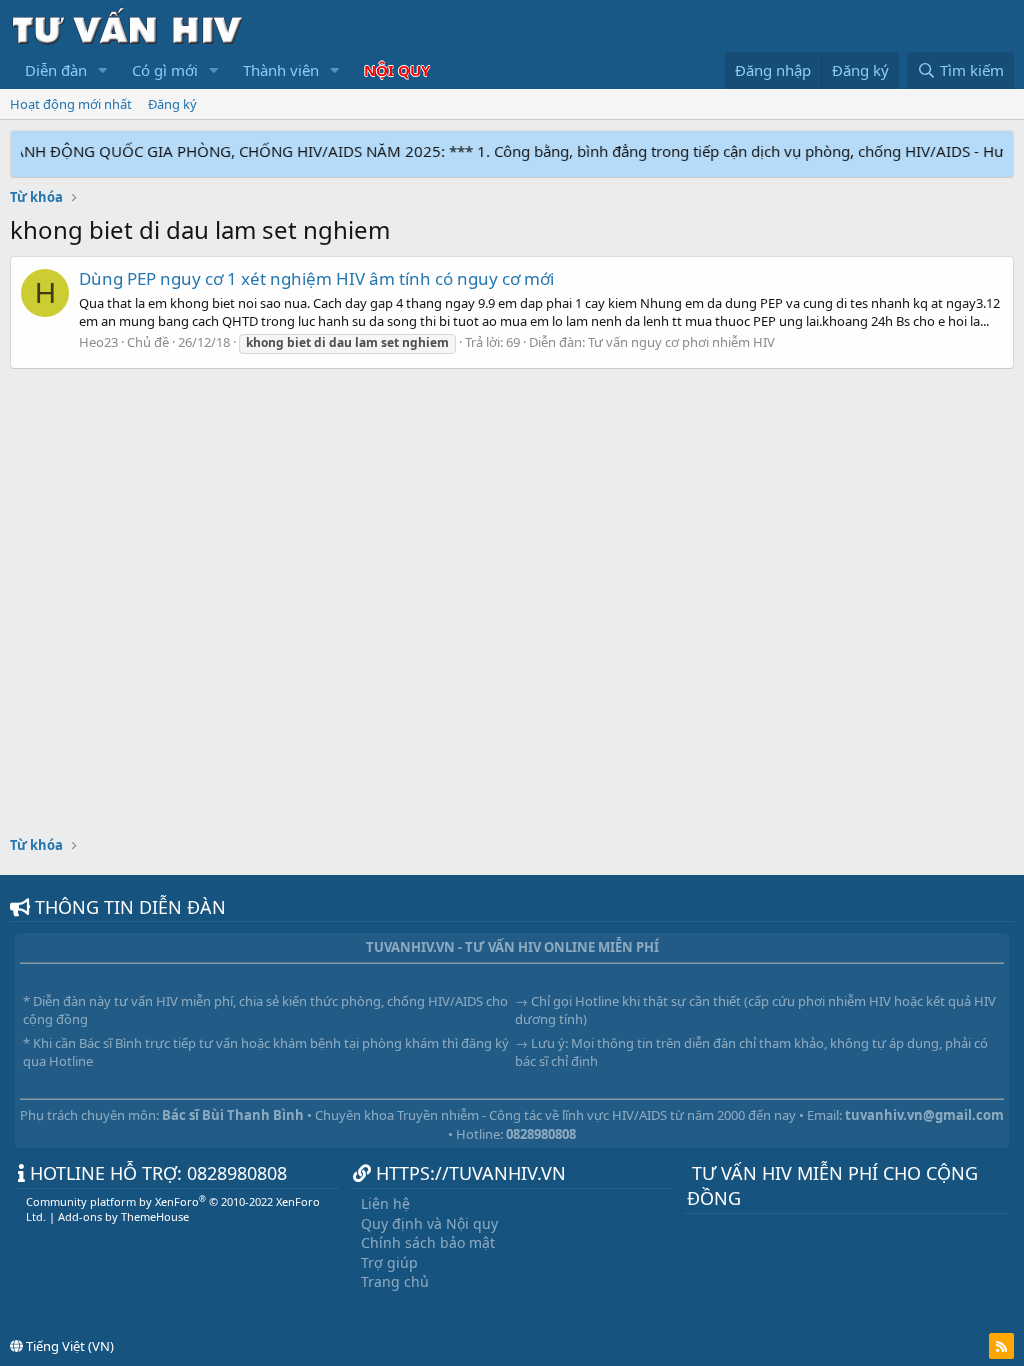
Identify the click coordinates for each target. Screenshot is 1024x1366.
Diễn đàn (56, 70)
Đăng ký (172, 104)
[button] (103, 70)
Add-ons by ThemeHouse (123, 1216)
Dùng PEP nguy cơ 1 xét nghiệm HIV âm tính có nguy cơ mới (316, 278)
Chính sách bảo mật (428, 1242)
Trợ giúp (389, 1262)
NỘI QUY (397, 70)
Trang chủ (395, 1281)
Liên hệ (385, 1203)
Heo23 (98, 342)
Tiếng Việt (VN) (68, 1346)
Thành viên (281, 70)
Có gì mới (165, 70)
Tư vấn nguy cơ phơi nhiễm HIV (681, 342)
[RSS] (1001, 1346)
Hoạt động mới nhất (71, 104)
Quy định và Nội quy (429, 1223)
